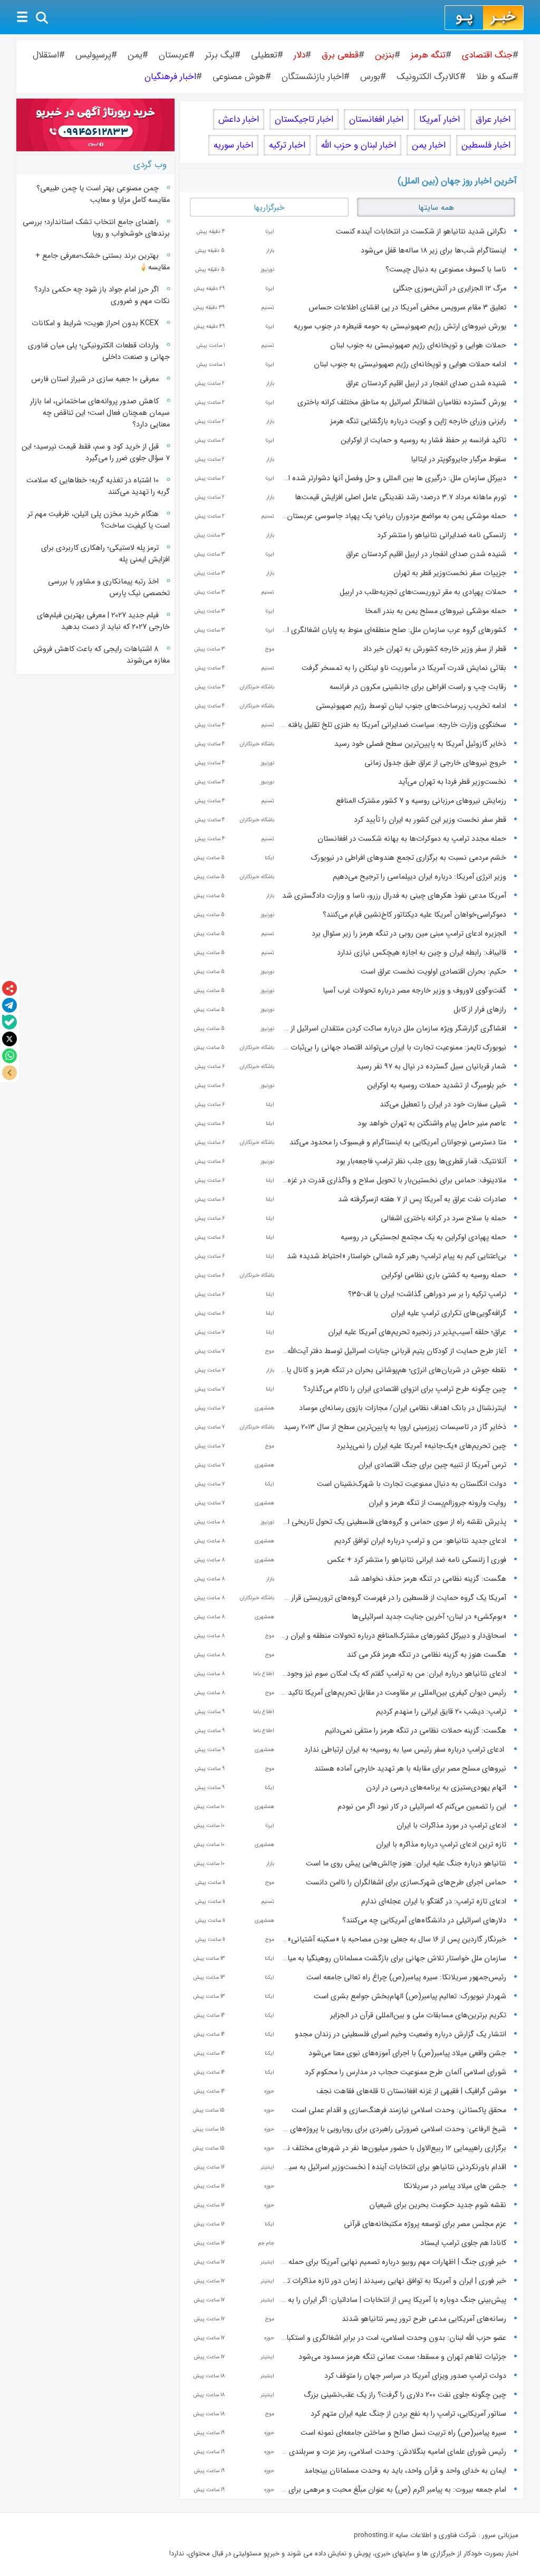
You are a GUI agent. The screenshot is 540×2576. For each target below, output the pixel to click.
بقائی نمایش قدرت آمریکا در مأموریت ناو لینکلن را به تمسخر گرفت (404, 668)
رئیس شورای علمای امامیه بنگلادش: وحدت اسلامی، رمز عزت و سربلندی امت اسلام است (373, 2452)
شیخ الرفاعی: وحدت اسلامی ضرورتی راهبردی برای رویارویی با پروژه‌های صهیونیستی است (371, 2129)
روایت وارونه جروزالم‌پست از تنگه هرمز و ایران (437, 1503)
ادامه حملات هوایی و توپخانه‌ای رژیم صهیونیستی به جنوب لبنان (410, 364)
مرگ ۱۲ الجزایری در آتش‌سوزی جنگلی (450, 288)
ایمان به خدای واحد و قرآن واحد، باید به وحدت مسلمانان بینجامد (405, 2471)
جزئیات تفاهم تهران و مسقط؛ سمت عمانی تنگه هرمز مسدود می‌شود (402, 2357)
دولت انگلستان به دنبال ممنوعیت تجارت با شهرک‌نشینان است (412, 1484)
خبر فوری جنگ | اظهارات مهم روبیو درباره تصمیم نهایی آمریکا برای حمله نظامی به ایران (374, 2262)
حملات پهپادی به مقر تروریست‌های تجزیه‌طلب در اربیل (423, 592)
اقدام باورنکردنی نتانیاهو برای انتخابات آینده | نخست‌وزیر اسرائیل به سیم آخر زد (385, 2167)
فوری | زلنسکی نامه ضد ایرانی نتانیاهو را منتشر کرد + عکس (417, 1560)
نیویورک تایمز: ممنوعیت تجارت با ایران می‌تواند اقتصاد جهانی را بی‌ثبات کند (393, 1047)
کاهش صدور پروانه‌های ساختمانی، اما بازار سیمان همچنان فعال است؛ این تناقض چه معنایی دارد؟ (100, 413)
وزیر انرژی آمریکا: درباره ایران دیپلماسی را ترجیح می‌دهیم (420, 877)
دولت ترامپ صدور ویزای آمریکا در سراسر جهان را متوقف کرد (415, 2376)
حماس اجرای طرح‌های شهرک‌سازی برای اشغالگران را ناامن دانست (406, 1882)
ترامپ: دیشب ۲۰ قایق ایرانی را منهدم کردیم (441, 1712)
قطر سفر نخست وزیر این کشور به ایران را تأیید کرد (430, 820)
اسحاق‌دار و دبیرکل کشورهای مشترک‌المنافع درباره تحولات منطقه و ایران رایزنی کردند (379, 1636)
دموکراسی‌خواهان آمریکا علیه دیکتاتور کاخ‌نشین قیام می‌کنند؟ (414, 915)
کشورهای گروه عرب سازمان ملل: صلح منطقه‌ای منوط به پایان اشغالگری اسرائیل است (378, 630)
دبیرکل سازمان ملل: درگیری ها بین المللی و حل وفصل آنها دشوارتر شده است (391, 478)
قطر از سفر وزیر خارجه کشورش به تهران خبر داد (435, 649)
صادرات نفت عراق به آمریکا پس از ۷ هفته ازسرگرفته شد (422, 1199)
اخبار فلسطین (486, 145)
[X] (9, 1039)
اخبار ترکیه (287, 145)
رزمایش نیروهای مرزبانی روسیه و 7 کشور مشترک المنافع (421, 801)
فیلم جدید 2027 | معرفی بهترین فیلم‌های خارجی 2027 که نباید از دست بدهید (103, 621)
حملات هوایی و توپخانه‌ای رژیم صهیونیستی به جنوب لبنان (418, 345)
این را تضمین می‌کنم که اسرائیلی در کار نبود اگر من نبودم (422, 1806)
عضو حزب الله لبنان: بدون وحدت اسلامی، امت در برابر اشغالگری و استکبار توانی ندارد (378, 2338)
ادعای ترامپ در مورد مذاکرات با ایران (451, 1825)
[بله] (9, 1022)
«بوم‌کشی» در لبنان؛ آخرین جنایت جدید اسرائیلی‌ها (429, 1617)
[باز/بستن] (9, 1073)
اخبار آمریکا (440, 119)
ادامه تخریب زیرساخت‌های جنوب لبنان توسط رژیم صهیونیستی (411, 706)
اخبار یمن (429, 145)
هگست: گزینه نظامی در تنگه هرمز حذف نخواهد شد (428, 1579)
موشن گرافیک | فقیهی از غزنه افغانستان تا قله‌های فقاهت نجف (411, 2091)
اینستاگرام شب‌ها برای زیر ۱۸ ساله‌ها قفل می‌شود (433, 250)
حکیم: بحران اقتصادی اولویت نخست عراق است (433, 971)
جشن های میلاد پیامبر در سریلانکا (455, 2186)
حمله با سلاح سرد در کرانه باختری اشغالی (443, 1218)
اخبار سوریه (233, 145)
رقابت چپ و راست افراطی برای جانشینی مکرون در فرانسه (418, 687)
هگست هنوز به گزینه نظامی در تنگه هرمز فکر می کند (427, 1655)
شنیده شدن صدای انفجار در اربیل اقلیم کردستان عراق (426, 383)
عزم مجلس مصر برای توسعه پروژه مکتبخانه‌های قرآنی (425, 2224)
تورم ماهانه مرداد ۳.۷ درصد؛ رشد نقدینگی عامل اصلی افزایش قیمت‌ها (401, 497)
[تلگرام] (9, 1005)
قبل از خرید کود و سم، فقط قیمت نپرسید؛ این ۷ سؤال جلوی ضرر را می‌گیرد (95, 452)
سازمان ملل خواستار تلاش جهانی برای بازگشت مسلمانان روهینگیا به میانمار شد (385, 1958)
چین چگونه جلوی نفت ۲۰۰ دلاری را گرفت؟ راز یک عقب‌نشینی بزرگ (405, 2395)
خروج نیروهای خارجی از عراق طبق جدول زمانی (435, 763)
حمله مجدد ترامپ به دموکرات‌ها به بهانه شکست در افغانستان (412, 839)
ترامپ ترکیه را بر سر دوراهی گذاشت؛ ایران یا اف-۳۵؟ (427, 1294)
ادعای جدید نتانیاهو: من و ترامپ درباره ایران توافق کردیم (420, 1541)
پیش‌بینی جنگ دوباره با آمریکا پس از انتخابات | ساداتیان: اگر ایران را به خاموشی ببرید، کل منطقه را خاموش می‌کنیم (331, 2300)
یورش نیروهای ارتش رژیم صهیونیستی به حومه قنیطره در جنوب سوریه (400, 326)
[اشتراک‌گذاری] (9, 988)
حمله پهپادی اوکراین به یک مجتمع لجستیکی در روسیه (423, 1237)
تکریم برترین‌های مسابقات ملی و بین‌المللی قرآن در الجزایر (418, 2015)
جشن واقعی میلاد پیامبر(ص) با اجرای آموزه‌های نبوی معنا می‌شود (407, 2053)
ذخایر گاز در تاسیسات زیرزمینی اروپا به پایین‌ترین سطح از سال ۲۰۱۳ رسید (395, 1427)
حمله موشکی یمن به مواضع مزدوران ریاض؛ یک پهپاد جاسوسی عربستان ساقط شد (381, 516)
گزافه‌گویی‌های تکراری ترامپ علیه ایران (449, 1313)
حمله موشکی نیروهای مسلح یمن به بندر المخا (436, 611)
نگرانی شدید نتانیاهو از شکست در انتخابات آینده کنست (421, 231)
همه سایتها (436, 208)
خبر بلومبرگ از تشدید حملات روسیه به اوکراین (437, 1085)
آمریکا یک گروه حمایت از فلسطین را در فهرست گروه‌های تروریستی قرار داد (393, 1598)
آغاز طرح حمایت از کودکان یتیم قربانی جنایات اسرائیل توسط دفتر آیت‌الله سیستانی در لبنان (369, 1351)
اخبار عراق (493, 119)
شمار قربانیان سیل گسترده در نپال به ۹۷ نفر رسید (431, 1066)
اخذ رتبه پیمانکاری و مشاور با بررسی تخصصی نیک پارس (109, 587)
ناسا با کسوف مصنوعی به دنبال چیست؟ (446, 269)
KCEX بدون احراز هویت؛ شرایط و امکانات (95, 323)
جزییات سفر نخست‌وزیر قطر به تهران (450, 573)
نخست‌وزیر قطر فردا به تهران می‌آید (452, 782)
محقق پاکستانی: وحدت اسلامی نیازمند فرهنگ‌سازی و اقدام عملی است (399, 2110)
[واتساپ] (9, 1056)
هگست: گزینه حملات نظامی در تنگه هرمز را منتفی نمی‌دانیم (416, 1731)
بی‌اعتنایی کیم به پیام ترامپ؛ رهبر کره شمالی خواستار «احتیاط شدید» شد (397, 1256)
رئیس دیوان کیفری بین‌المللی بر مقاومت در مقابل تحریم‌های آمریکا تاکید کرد (391, 1693)
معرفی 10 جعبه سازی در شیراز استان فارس (95, 379)
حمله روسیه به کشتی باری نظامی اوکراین (444, 1275)
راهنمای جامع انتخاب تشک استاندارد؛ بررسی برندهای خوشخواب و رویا (96, 228)
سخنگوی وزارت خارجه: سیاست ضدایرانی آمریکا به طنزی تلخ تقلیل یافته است (389, 725)
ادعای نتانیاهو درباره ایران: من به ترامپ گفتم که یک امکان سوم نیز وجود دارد (390, 1674)
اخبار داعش (239, 119)
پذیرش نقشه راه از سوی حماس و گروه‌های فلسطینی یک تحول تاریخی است (390, 1522)
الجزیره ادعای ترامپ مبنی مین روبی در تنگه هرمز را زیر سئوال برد (409, 934)
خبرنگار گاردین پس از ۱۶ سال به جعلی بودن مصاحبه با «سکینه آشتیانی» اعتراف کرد (381, 1939)
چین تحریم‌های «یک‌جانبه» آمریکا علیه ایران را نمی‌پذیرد (421, 1446)
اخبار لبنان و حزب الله (359, 145)
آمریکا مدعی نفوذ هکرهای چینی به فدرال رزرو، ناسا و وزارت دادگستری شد (394, 896)
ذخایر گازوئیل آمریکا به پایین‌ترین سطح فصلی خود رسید (420, 744)
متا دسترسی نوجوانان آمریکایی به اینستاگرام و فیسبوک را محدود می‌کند (398, 1142)
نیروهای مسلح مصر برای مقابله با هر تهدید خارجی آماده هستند (410, 1768)
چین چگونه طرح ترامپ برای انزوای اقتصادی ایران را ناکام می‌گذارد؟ (405, 1389)
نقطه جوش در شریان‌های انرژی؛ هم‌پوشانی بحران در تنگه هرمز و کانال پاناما (391, 1370)
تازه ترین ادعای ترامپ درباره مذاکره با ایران (441, 1844)
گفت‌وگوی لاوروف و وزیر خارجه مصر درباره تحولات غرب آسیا (414, 990)
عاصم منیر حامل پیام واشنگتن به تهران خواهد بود (432, 1123)
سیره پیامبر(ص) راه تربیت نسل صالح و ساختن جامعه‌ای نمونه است (403, 2433)
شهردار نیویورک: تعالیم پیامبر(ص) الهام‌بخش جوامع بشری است (410, 1996)
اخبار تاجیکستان (304, 119)
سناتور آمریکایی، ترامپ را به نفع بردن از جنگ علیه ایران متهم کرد (408, 2414)
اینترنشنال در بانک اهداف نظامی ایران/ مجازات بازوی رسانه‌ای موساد (403, 1408)
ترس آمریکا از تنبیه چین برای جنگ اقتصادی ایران (432, 1465)
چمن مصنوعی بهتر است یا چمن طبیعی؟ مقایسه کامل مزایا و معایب (103, 194)
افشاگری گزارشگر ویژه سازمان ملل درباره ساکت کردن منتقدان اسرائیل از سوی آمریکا (380, 1028)
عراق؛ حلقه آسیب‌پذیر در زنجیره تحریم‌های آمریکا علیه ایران (417, 1332)
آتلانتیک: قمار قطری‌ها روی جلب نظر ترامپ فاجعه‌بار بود (421, 1161)
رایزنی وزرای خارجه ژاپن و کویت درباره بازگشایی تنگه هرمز (418, 421)
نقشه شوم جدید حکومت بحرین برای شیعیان (438, 2205)
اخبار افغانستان (376, 119)
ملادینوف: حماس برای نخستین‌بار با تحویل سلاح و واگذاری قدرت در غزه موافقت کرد (379, 1180)
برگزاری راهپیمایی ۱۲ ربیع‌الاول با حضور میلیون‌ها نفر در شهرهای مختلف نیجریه (388, 2148)
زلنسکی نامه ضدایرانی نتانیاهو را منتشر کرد (442, 535)
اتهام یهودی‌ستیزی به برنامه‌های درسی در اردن (436, 1787)
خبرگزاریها (269, 208)
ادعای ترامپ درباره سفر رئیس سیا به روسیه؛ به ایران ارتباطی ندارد (405, 1749)
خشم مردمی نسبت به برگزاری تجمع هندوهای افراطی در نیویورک (409, 858)
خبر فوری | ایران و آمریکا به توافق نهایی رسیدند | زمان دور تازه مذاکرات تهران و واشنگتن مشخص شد (353, 2281)
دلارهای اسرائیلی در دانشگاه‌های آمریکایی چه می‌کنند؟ (424, 1920)
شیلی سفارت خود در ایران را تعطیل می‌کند (443, 1104)
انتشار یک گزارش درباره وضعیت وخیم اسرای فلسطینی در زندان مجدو (401, 2034)
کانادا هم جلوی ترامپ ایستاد (463, 2243)
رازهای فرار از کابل (480, 1009)
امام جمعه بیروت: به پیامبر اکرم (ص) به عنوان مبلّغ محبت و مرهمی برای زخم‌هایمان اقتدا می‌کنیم (360, 2490)
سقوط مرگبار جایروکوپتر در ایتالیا (459, 459)
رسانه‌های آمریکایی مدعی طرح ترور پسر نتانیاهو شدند (424, 2319)
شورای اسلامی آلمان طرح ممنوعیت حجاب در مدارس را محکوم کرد (406, 2072)
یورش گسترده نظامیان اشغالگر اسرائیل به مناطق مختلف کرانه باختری (402, 402)
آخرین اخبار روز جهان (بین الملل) (457, 181)
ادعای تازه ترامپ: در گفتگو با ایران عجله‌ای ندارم (434, 1901)
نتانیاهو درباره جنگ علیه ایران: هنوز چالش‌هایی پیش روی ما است (406, 1863)
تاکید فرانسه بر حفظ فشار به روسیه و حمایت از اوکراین (423, 440)
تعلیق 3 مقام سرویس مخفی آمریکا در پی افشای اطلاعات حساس (407, 307)
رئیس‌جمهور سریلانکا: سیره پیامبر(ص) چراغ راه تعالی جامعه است (406, 1977)
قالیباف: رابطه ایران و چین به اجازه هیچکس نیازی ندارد (422, 952)
